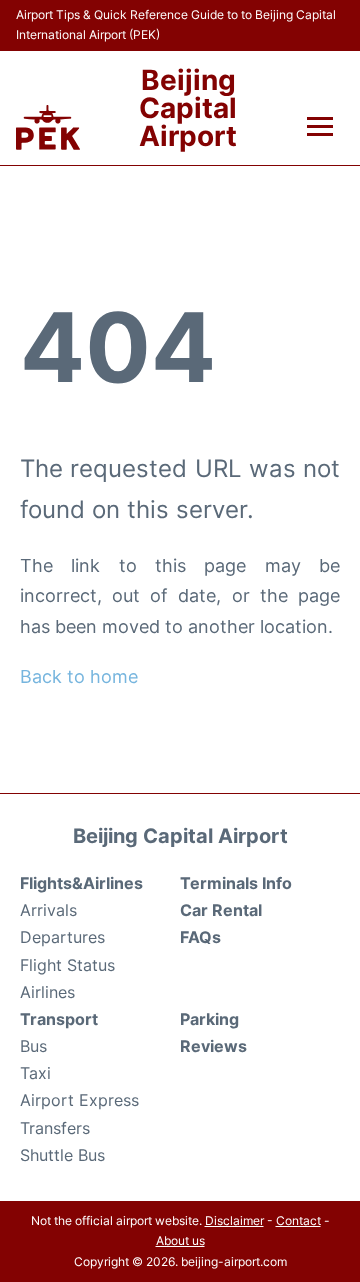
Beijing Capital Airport (188, 108)
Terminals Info (236, 883)
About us (180, 1240)
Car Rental (221, 910)
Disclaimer (234, 1220)
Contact (298, 1220)
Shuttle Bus (62, 1155)
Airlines (47, 992)
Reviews (213, 1046)
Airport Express (79, 1100)
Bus (33, 1046)
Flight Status (67, 965)
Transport (59, 1019)
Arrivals (48, 910)
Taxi (35, 1073)
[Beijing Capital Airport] (48, 127)
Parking (209, 1019)
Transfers (55, 1128)
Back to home (79, 676)
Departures (62, 937)
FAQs (200, 937)
